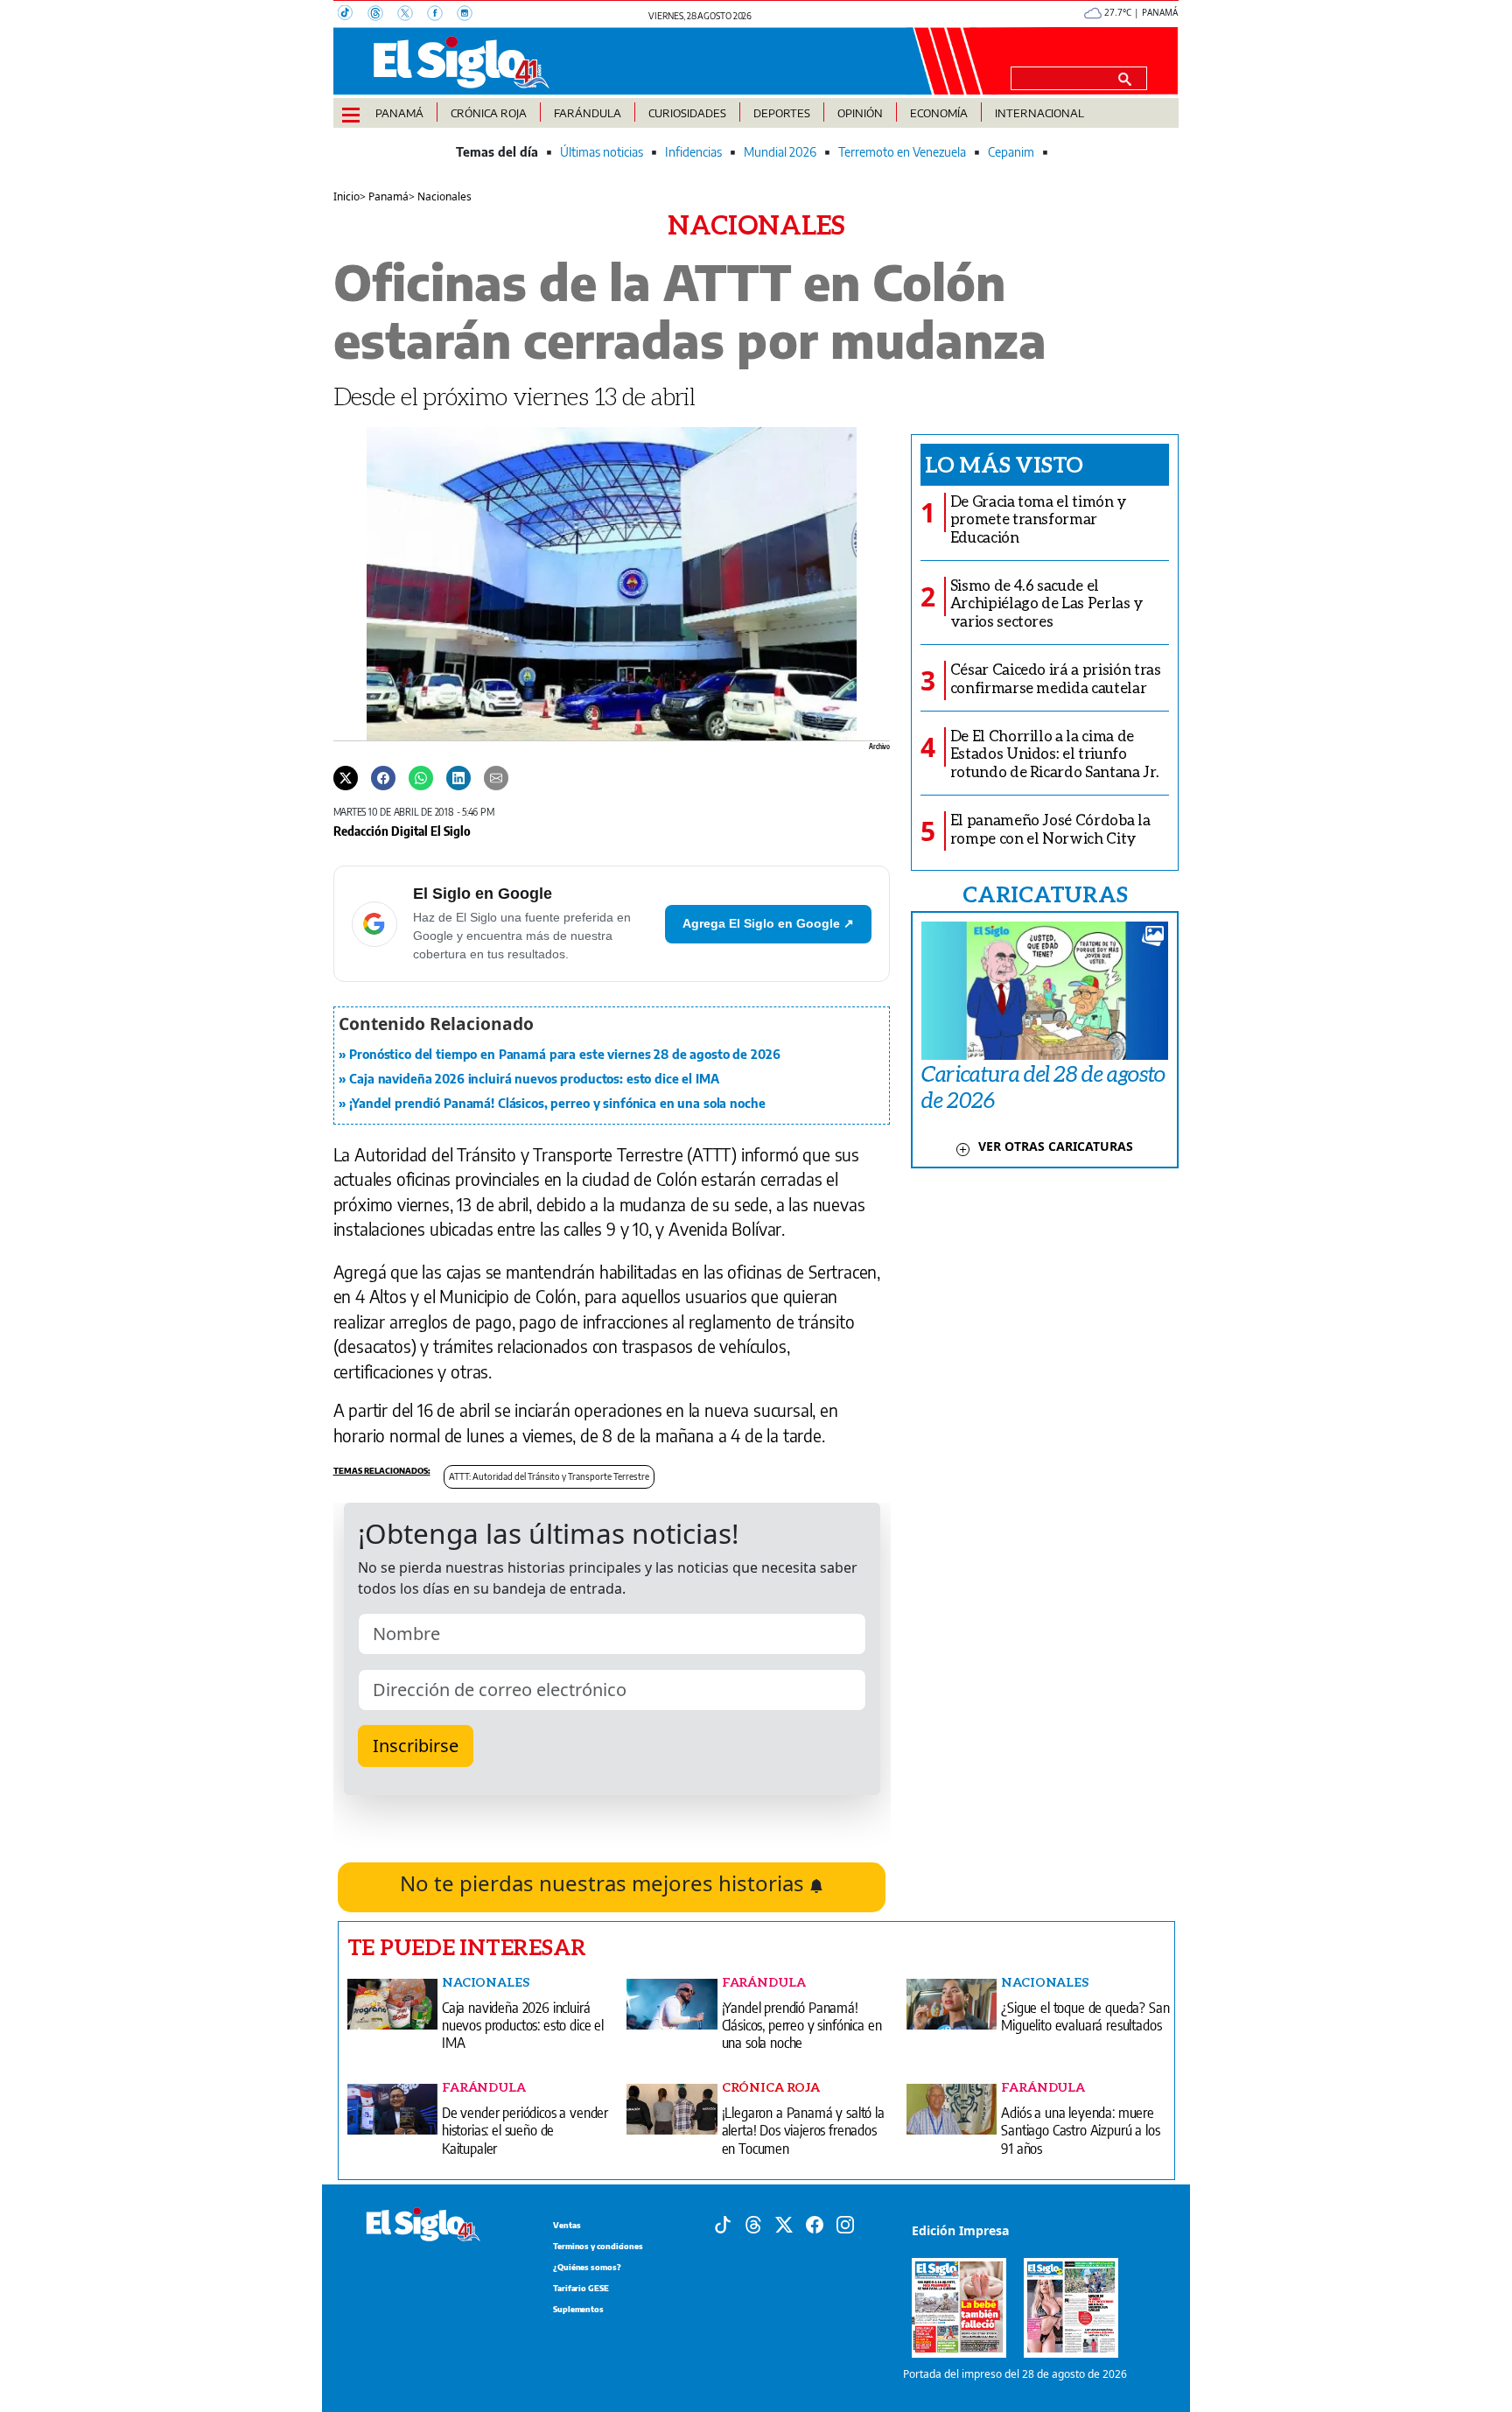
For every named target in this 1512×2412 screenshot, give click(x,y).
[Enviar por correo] (496, 777)
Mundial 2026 (780, 152)
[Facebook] (442, 15)
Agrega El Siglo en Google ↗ (768, 923)
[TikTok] (353, 15)
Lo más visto (1004, 464)
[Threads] (382, 15)
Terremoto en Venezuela (902, 152)
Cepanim (1011, 152)
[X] (412, 15)
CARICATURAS (1045, 894)
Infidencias (693, 152)
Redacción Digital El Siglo (402, 831)
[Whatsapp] (421, 777)
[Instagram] (470, 15)
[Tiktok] (723, 2223)
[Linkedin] (458, 777)
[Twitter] (346, 777)
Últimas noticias (602, 152)
